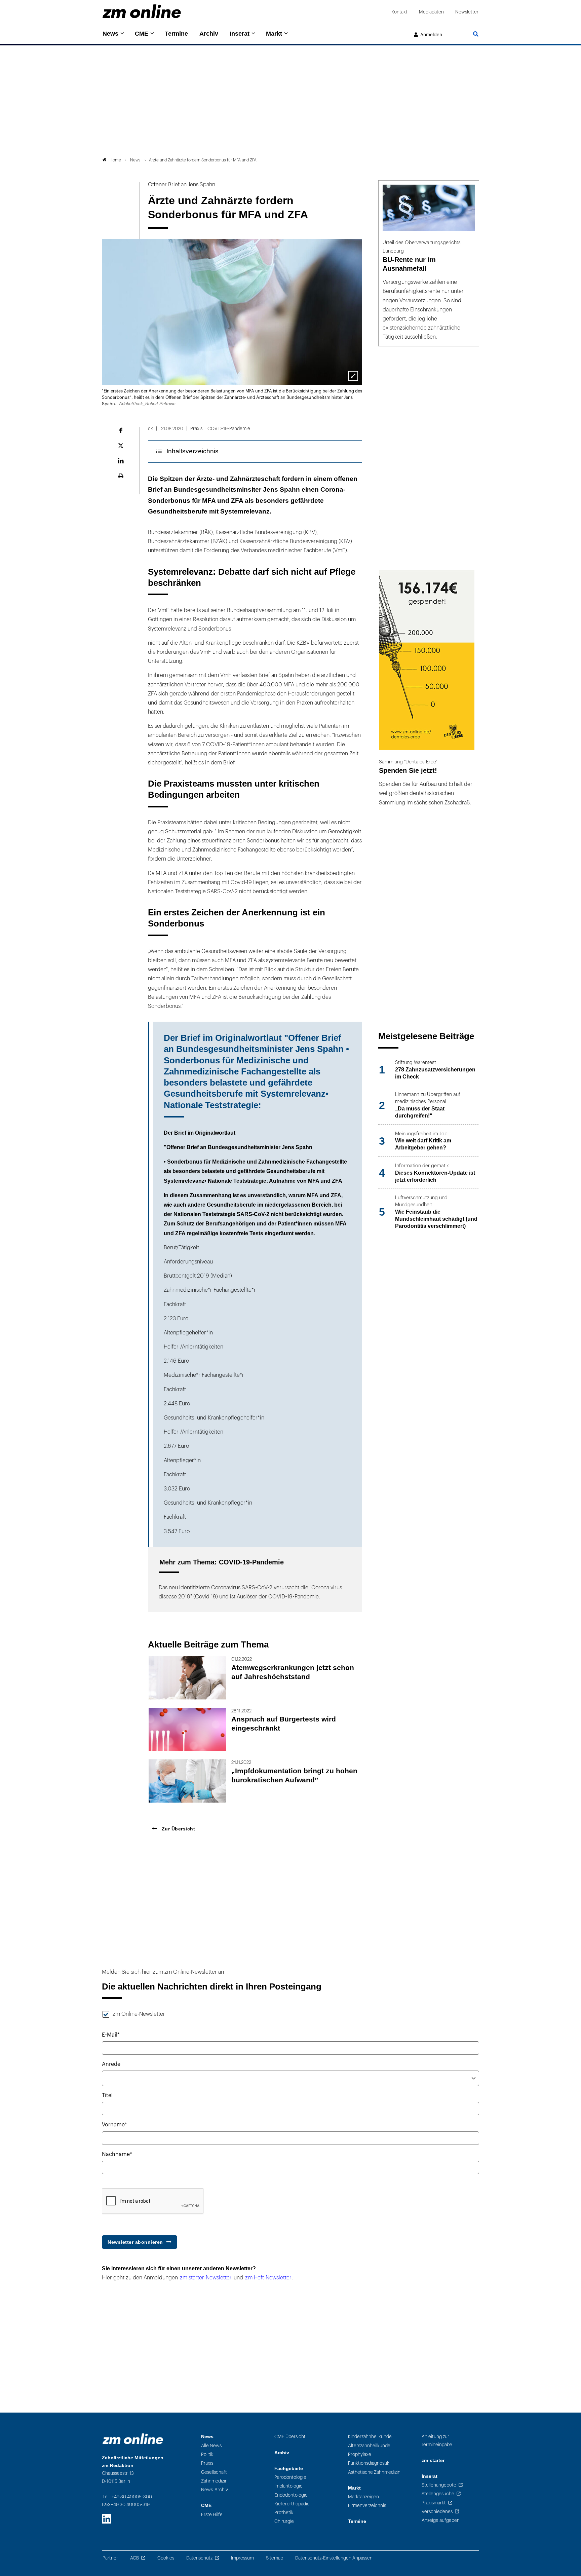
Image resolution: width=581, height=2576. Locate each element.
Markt (274, 34)
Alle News (211, 2446)
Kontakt (399, 12)
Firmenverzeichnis (367, 2506)
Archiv (209, 34)
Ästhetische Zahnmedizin (374, 2472)
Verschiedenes (437, 2512)
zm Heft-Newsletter (268, 2278)
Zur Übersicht (178, 1829)
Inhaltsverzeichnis (192, 451)
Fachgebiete (289, 2469)
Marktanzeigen (363, 2497)
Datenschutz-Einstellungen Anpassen (334, 2558)
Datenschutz (199, 2558)
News (110, 34)
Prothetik (284, 2513)
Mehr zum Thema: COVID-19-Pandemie (222, 1562)
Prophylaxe (360, 2454)
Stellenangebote (439, 2485)
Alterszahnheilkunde (369, 2446)
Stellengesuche (438, 2494)
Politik (207, 2454)
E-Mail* (111, 2035)
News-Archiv (215, 2490)
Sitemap (275, 2558)
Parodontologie (290, 2477)
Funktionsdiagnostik (369, 2463)
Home (115, 160)
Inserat (240, 34)
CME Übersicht (290, 2437)
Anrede (111, 2064)
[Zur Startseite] (142, 11)
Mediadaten (431, 12)
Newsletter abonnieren (135, 2242)
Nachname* (117, 2154)
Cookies (166, 2558)
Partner (110, 2558)
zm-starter (433, 2460)
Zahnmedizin (214, 2481)
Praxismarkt (434, 2503)
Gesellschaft (214, 2472)
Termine (176, 34)
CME (142, 34)
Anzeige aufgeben (441, 2520)
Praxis (207, 2463)
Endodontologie (291, 2495)
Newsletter (467, 12)
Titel (107, 2095)
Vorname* (114, 2125)
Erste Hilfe (212, 2515)
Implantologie (288, 2486)
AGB (134, 2558)
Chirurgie (284, 2521)
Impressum (242, 2558)
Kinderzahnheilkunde (370, 2437)
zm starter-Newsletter (206, 2278)
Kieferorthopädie (292, 2504)
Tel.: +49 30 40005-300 (127, 2497)
